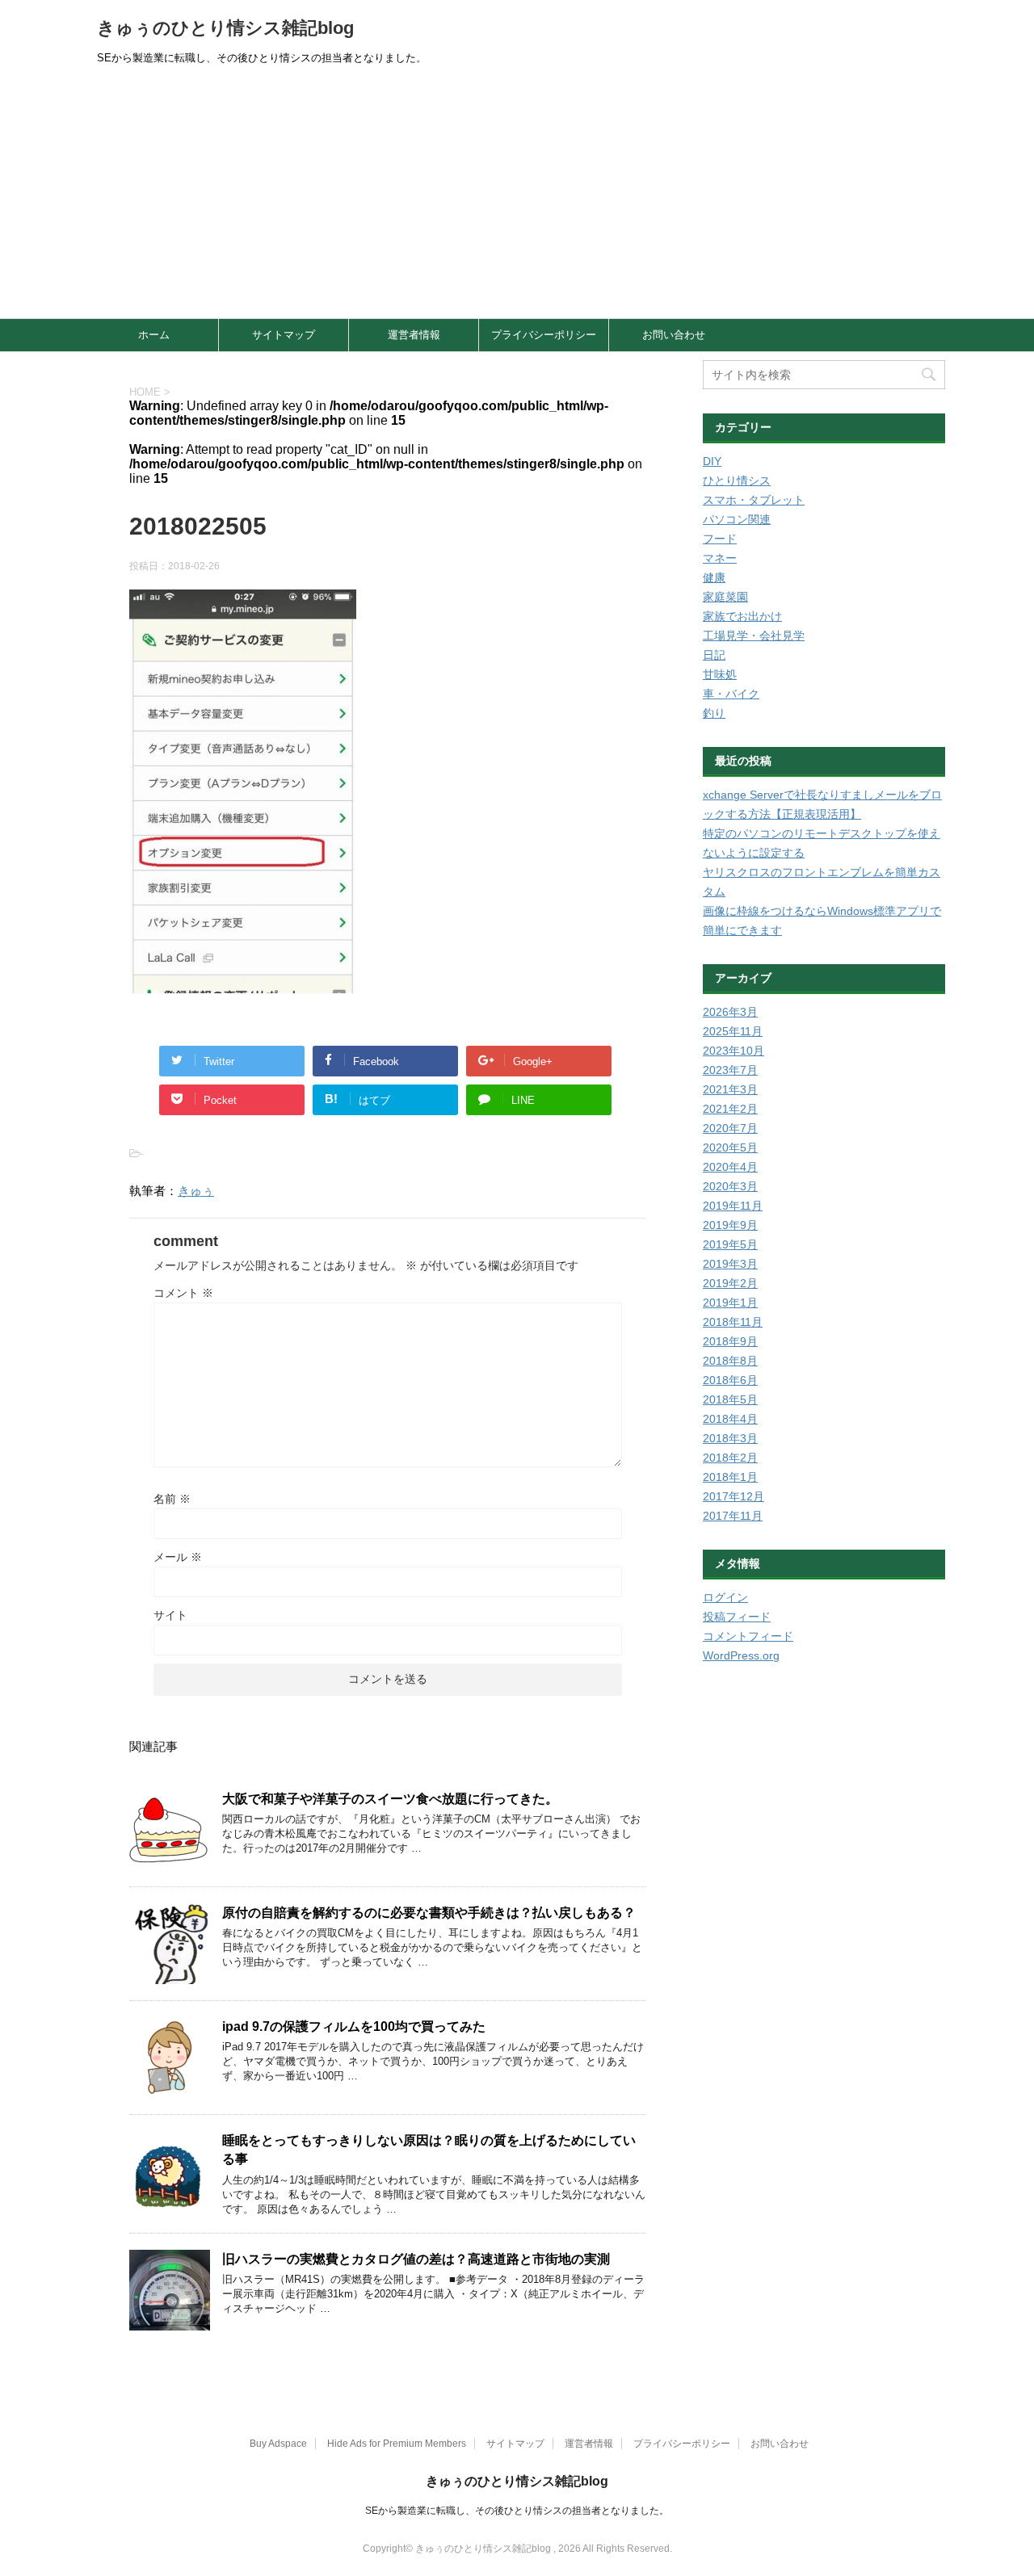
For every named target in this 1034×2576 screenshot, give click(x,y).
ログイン (725, 1597)
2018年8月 (730, 1361)
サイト (170, 1615)
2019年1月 (730, 1303)
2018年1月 (730, 1477)
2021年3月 (730, 1089)
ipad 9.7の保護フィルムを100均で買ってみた (354, 2026)
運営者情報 (414, 335)
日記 (714, 655)
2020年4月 (730, 1167)
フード (720, 539)
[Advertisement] (517, 197)
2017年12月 (733, 1496)
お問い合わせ (674, 335)
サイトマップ (284, 335)
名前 (172, 1499)
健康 (714, 577)
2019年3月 (730, 1264)
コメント (183, 1293)
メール (178, 1557)
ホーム (154, 335)
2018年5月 (730, 1399)
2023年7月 (730, 1070)
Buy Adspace (278, 2444)
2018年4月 (730, 1419)
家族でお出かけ (742, 616)
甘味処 (720, 674)
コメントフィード (748, 1636)
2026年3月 (730, 1012)
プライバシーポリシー (544, 335)
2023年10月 (733, 1051)
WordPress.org (741, 1655)
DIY (712, 461)
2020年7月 (730, 1128)
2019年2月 (730, 1283)
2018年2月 (730, 1458)
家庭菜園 (725, 597)
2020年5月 (730, 1147)
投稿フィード (737, 1617)
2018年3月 (730, 1438)
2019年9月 (730, 1225)
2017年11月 (733, 1516)
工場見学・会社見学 (754, 636)
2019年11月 (733, 1206)
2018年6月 (730, 1380)
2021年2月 (730, 1109)
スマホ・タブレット (754, 500)
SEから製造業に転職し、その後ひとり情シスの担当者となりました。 (517, 2511)
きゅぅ (196, 1191)
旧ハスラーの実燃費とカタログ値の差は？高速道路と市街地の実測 (416, 2259)
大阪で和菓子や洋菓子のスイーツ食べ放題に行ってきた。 (390, 1799)
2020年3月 (730, 1186)
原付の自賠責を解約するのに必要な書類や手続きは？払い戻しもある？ (429, 1913)
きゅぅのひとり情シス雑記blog (225, 28)
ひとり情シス (737, 480)
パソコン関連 (737, 519)
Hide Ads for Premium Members (397, 2444)
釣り (714, 713)
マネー (720, 558)
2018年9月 (730, 1341)
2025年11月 (733, 1031)
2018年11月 (733, 1322)
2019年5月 (730, 1244)
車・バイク (731, 694)
